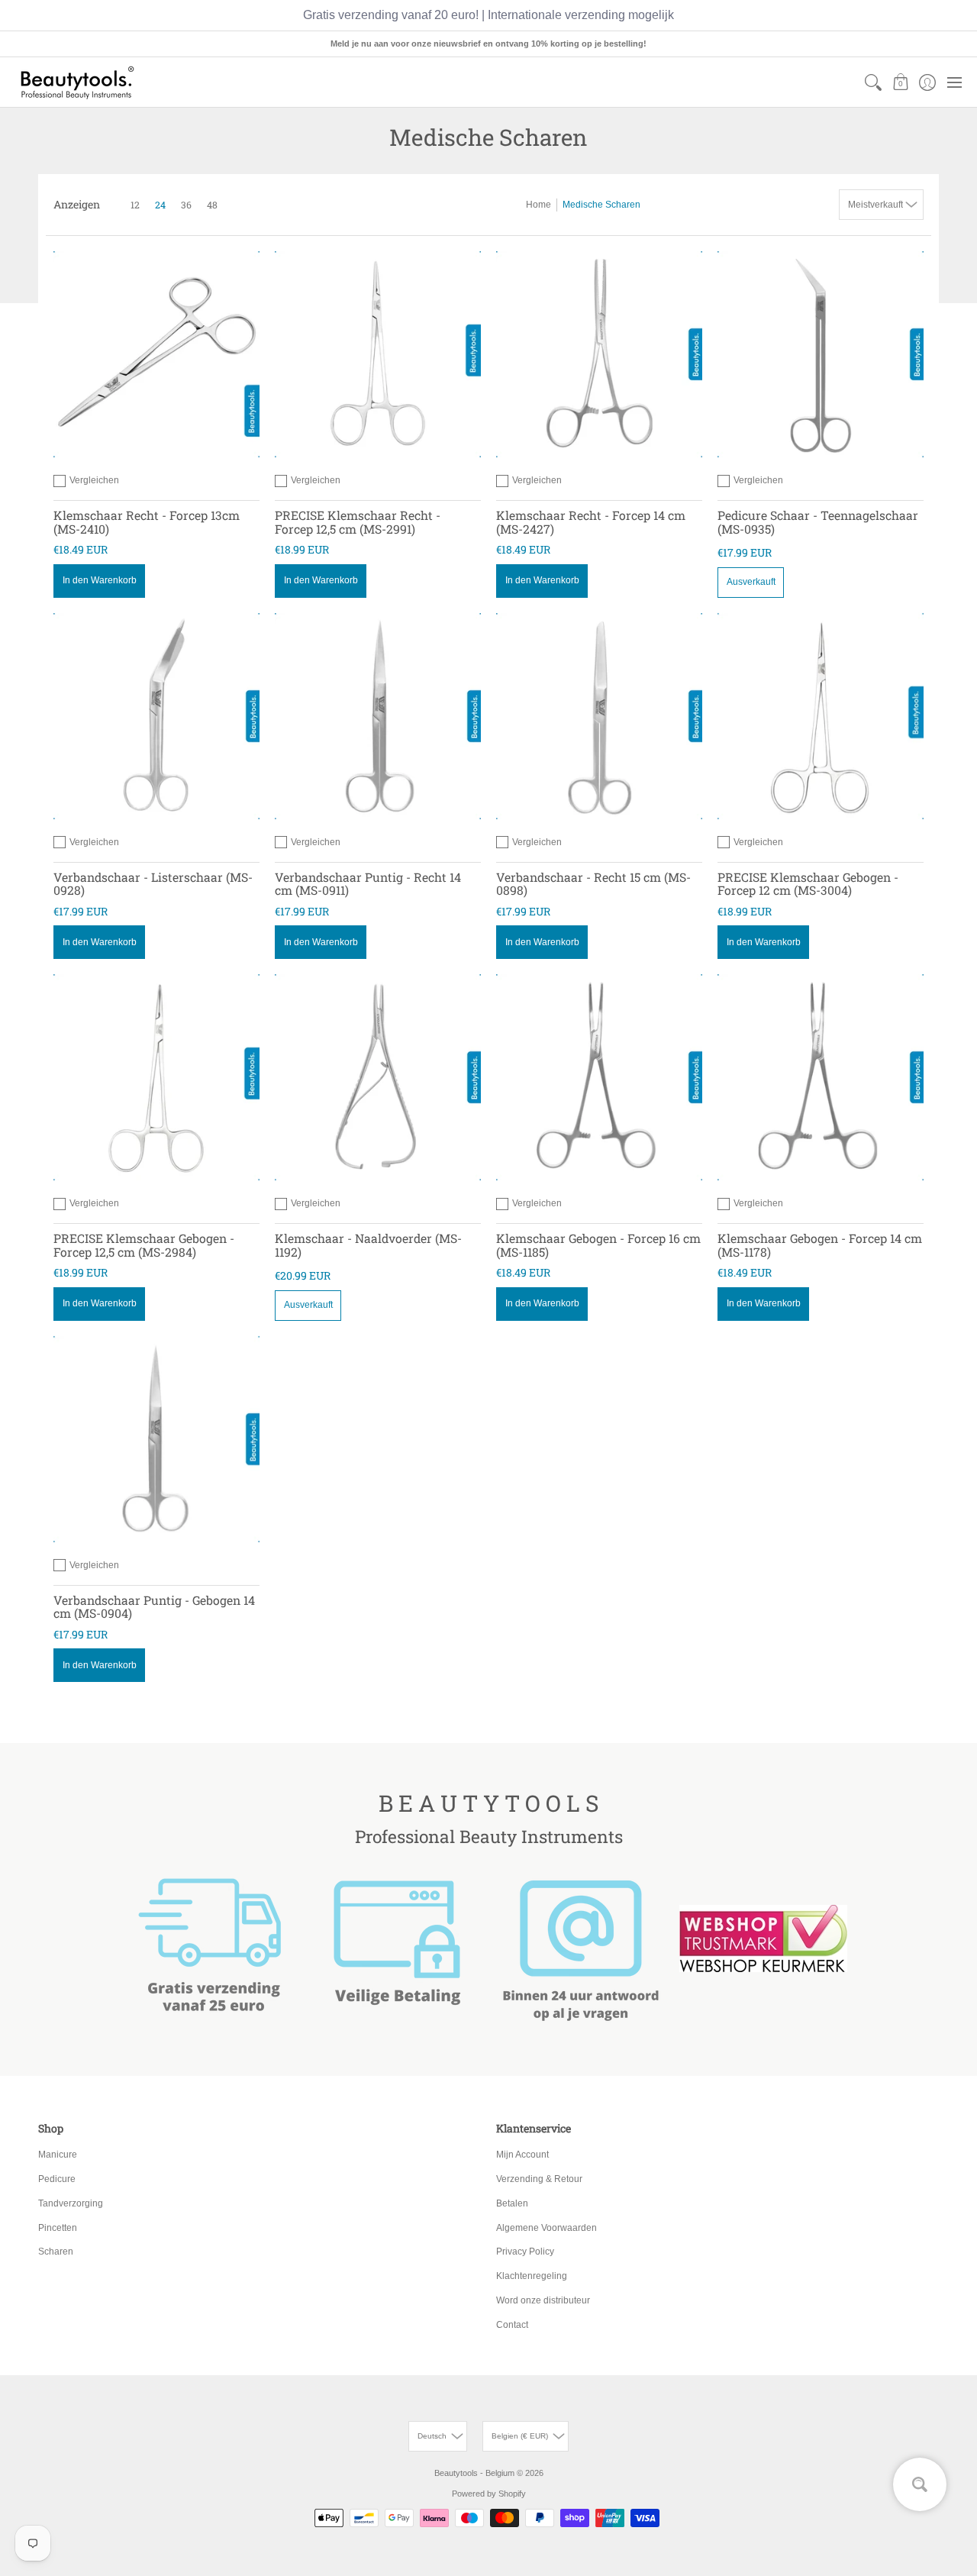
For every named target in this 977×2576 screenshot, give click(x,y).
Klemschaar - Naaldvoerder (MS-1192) (368, 1245)
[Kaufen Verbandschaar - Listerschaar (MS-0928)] (156, 716)
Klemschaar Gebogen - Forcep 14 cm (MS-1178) (820, 1245)
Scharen (56, 2252)
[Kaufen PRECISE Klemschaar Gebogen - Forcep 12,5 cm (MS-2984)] (156, 1077)
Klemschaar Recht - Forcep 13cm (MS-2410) (147, 522)
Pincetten (58, 2228)
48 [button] (212, 205)
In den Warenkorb (100, 580)
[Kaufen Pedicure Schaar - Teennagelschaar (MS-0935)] (821, 354)
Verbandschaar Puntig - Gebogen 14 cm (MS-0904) (154, 1607)
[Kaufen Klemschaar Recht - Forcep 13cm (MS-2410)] (156, 354)
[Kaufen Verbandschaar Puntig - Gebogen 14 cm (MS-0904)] (156, 1439)
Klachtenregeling (532, 2276)
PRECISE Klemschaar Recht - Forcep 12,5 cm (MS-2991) (358, 522)
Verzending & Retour (539, 2179)
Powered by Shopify (489, 2494)
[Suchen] (874, 82)
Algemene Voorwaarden (547, 2228)
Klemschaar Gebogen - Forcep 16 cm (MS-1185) (598, 1245)
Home (538, 205)
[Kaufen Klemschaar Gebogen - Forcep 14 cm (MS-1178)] (821, 1077)
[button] (900, 82)
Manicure (58, 2155)
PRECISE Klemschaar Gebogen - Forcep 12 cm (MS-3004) (808, 884)
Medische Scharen (601, 205)
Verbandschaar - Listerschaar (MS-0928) (153, 884)
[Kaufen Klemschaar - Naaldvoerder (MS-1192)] (378, 1077)
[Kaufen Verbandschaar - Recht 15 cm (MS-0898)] (599, 716)
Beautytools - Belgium (474, 2473)
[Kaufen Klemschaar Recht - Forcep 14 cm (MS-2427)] (599, 354)
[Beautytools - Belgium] (76, 82)
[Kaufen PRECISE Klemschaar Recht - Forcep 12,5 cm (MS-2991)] (378, 354)
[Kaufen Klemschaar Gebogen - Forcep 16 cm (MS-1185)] (599, 1077)
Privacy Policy (525, 2252)
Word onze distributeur (543, 2300)
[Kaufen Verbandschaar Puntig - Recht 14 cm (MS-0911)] (378, 716)
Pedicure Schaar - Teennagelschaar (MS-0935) (818, 522)
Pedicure (57, 2179)
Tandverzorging (71, 2203)
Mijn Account (522, 2155)
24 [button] (160, 205)
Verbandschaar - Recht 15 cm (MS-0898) (593, 884)
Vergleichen (94, 480)
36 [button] (186, 205)
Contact (512, 2325)
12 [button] (135, 205)
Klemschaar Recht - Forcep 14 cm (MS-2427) (591, 522)
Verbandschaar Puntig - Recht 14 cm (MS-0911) (368, 884)
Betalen (512, 2203)
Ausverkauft (751, 582)
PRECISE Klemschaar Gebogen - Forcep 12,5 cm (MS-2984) (144, 1245)
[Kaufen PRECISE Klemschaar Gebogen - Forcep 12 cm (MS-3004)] (821, 716)
